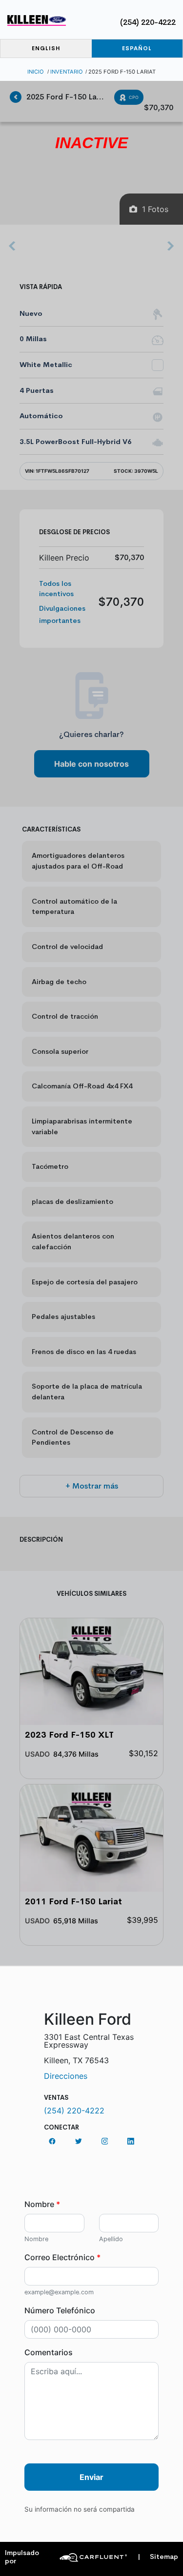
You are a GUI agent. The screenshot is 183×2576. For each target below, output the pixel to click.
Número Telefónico (60, 2310)
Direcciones (66, 2076)
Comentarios (49, 2352)
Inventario (67, 72)
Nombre (42, 2204)
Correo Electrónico (62, 2257)
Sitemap (158, 2557)
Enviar (91, 2477)
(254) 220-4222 (148, 22)
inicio (36, 72)
